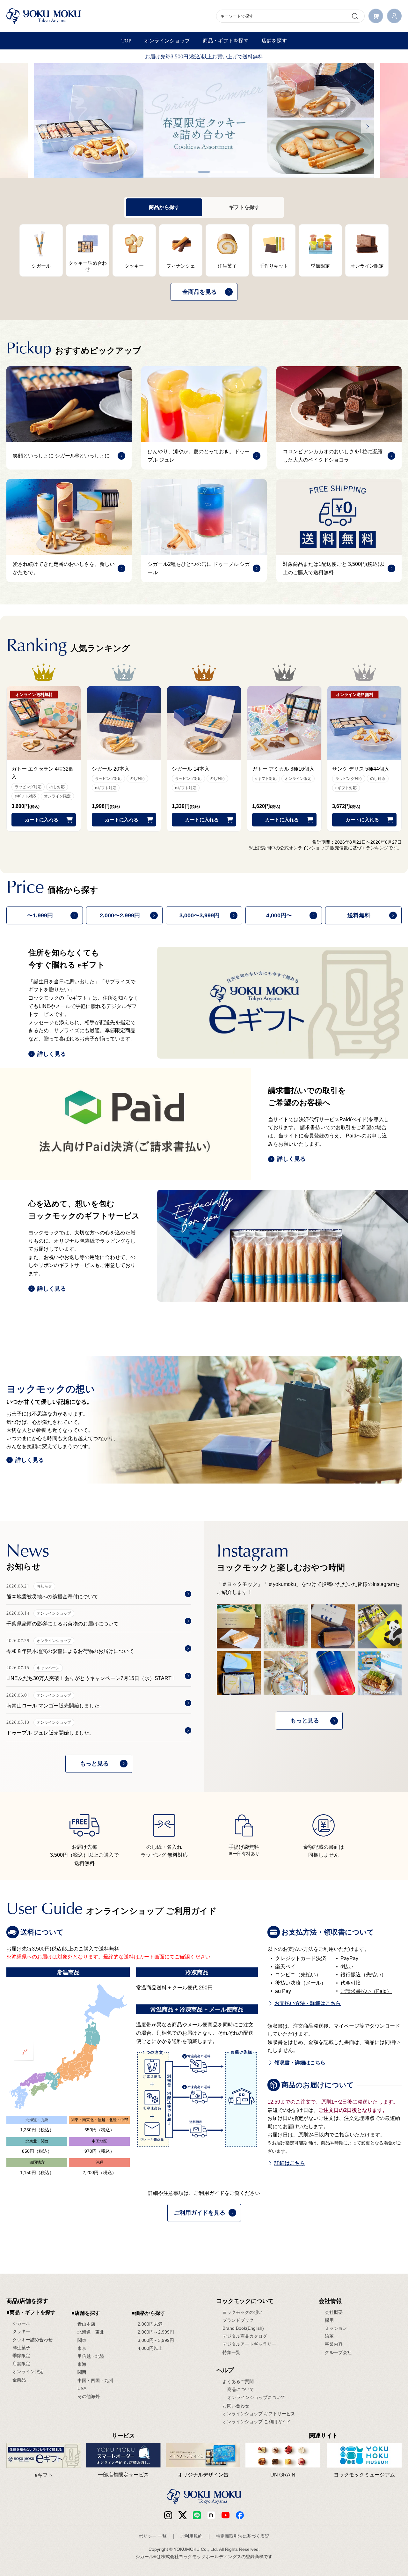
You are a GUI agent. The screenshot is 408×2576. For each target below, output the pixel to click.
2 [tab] (178, 172)
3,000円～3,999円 (156, 2340)
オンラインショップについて (256, 2397)
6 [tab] (229, 172)
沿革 (329, 2336)
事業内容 (334, 2344)
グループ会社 (338, 2352)
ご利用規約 (191, 2536)
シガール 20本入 (111, 769)
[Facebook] (211, 2515)
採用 (329, 2320)
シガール (21, 2323)
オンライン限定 (28, 2372)
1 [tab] (166, 172)
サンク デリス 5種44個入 (361, 769)
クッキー (21, 2331)
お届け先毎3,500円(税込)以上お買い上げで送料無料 (204, 57)
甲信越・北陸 (91, 2356)
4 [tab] (204, 172)
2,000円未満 (150, 2324)
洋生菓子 (21, 2348)
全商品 (19, 2380)
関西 (82, 2372)
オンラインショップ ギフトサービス (259, 2414)
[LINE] (197, 2515)
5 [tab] (217, 172)
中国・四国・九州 (95, 2380)
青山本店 (86, 2324)
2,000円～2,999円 (156, 2332)
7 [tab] (242, 172)
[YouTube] (226, 2515)
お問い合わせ (236, 2406)
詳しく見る (52, 1054)
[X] (182, 2515)
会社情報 (330, 2301)
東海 (82, 2364)
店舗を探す (274, 41)
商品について (241, 2389)
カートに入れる (42, 820)
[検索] (355, 16)
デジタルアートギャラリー (249, 2344)
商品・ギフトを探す (226, 41)
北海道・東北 (91, 2332)
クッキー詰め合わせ (33, 2340)
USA (82, 2388)
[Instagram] (168, 2515)
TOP (126, 41)
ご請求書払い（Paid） (366, 1991)
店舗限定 (21, 2364)
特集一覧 (231, 2352)
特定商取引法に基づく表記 (243, 2536)
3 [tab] (191, 172)
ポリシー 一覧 (153, 2536)
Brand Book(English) (243, 2328)
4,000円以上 (150, 2348)
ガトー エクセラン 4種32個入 (43, 773)
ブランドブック (238, 2320)
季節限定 (21, 2356)
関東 (82, 2340)
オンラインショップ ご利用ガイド (257, 2422)
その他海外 (89, 2396)
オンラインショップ (167, 41)
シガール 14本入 (191, 769)
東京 (82, 2348)
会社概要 (334, 2312)
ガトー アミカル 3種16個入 (283, 769)
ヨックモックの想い (243, 2312)
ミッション (336, 2328)
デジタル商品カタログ (245, 2336)
